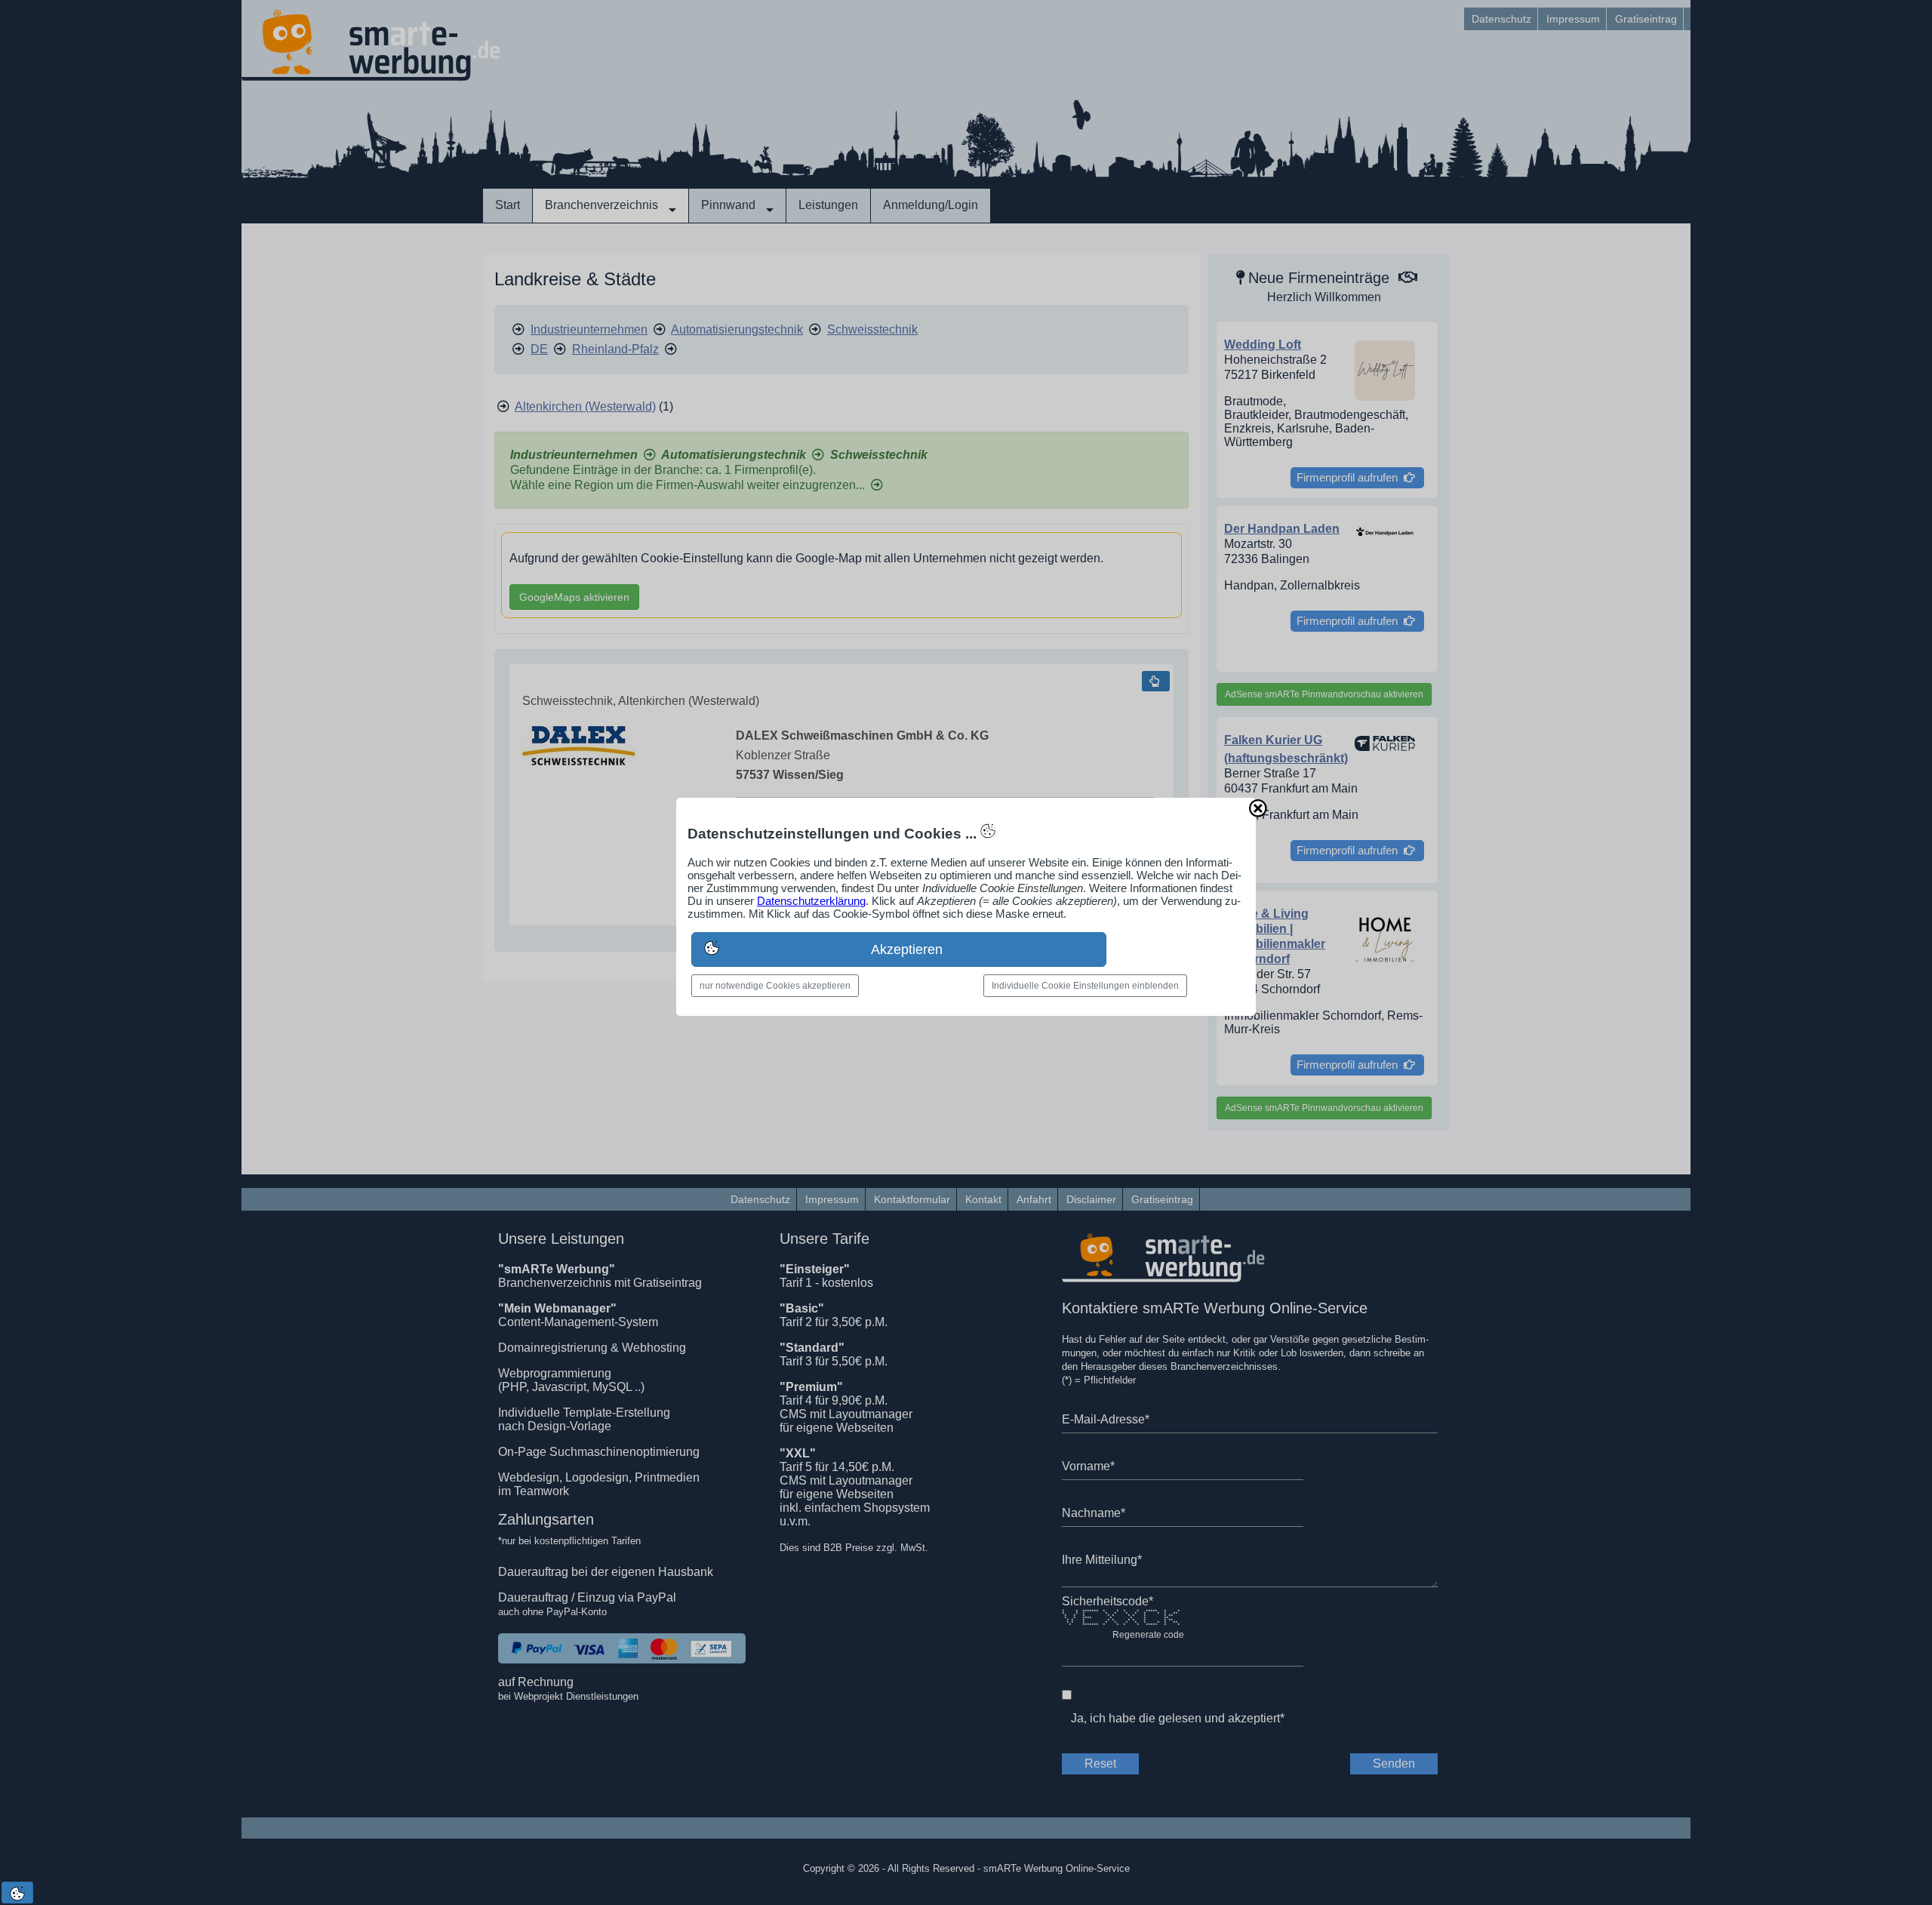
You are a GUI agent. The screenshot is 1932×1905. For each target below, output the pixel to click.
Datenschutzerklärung (811, 901)
